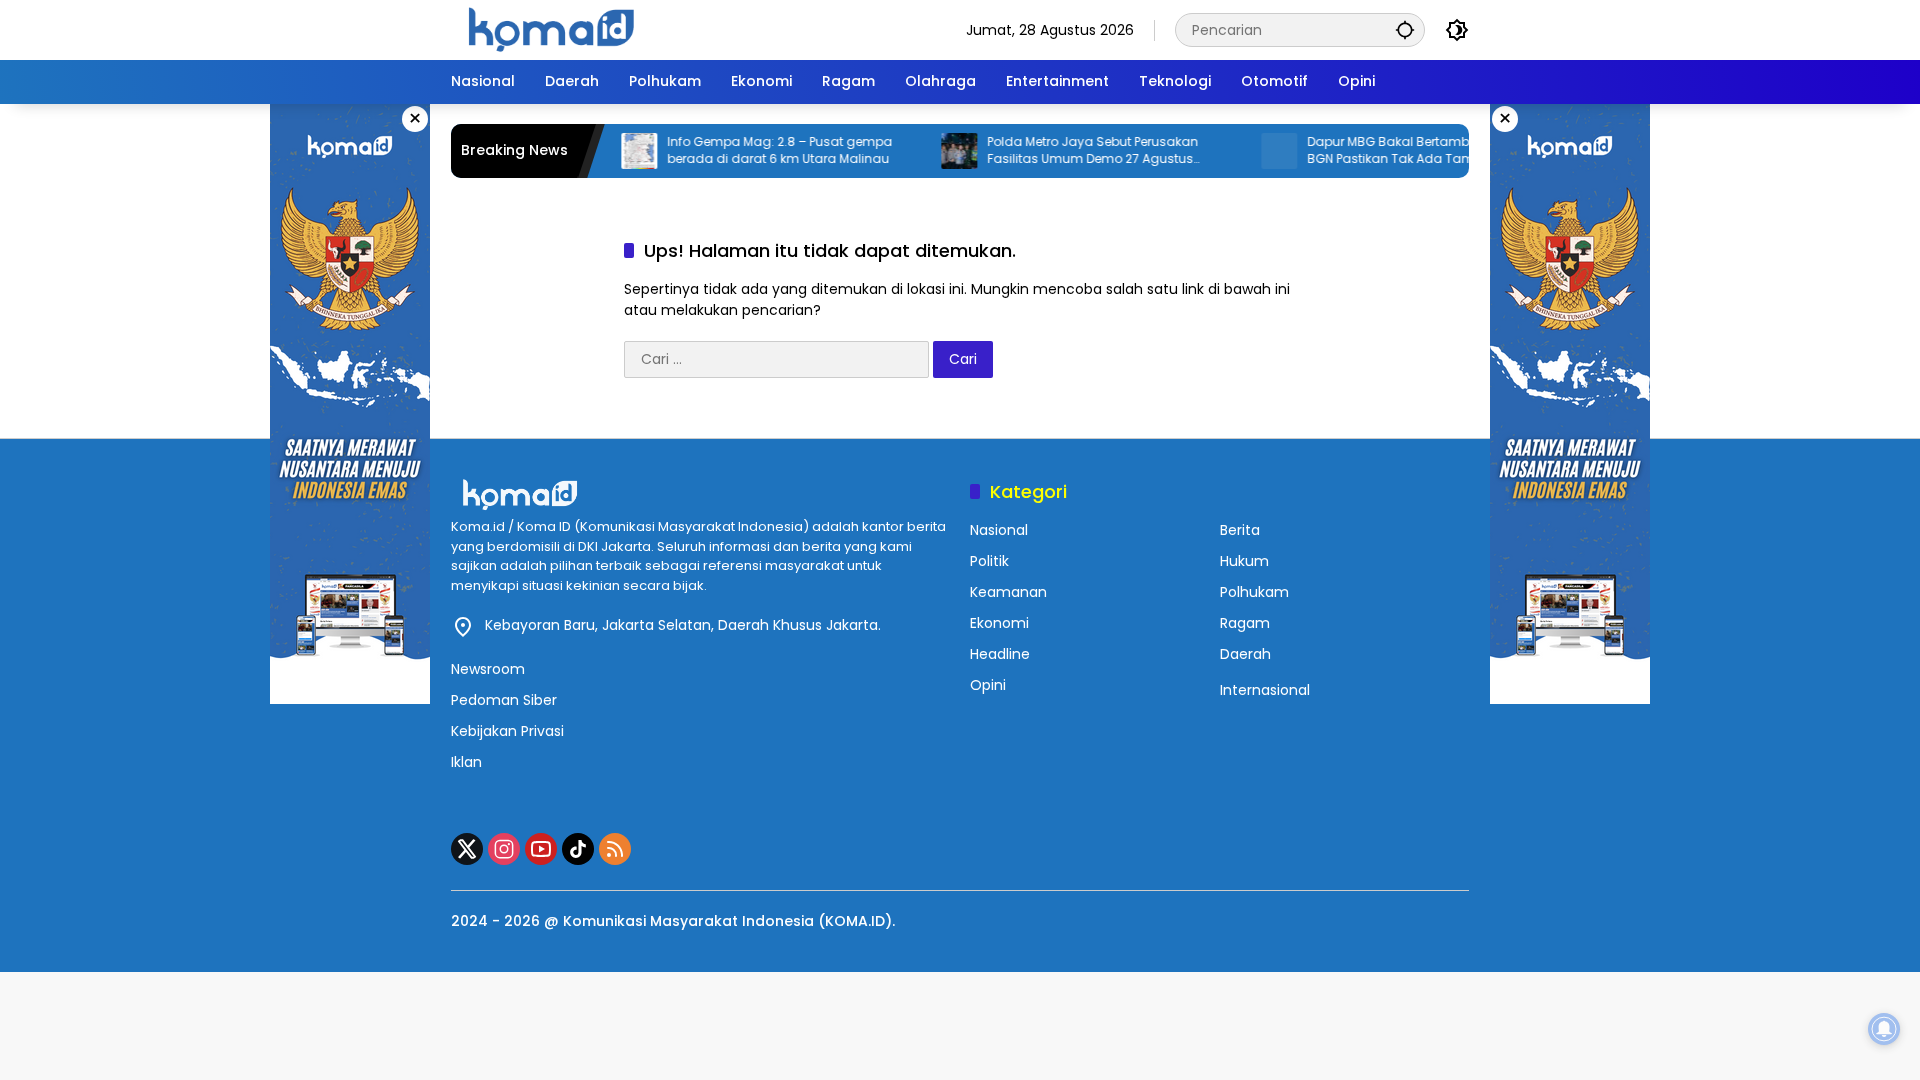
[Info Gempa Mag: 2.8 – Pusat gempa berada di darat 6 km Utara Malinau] (608, 151)
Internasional (1265, 690)
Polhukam (1254, 592)
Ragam (1245, 623)
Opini (988, 685)
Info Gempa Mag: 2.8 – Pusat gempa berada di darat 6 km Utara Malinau (748, 150)
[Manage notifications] (1884, 1029)
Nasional (999, 530)
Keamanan (1008, 592)
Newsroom (488, 669)
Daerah (1245, 654)
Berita (1240, 530)
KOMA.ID (855, 921)
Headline (1000, 654)
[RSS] (615, 849)
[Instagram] (504, 849)
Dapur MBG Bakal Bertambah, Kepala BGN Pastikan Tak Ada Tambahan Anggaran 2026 (1389, 151)
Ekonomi (999, 623)
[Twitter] (467, 849)
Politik (989, 561)
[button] (1405, 29)
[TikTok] (578, 849)
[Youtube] (541, 849)
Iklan (466, 762)
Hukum (1244, 561)
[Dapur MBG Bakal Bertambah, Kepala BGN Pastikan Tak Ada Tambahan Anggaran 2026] (1248, 151)
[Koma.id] (551, 29)
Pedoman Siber (504, 700)
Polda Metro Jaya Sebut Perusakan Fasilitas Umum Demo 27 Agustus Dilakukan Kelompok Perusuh (1061, 151)
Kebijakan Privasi (507, 731)
